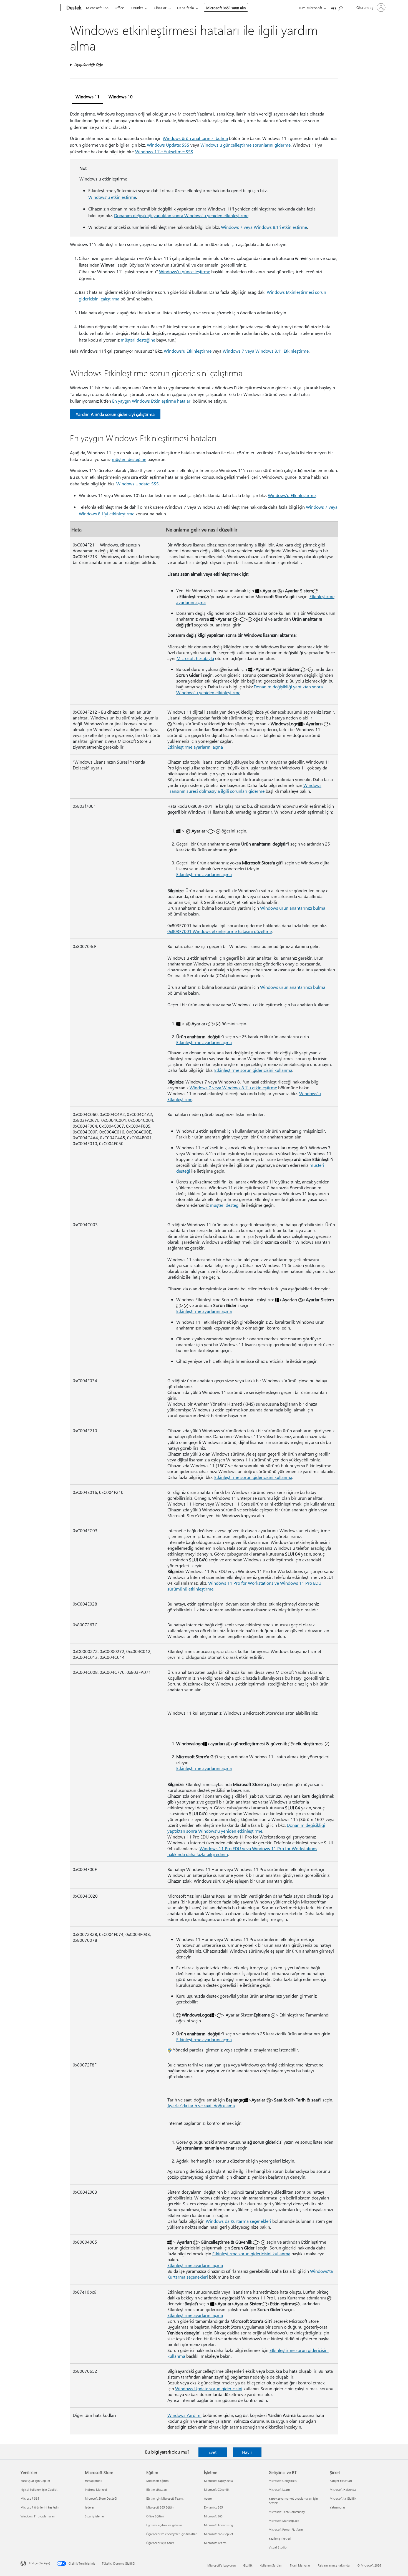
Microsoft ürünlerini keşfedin (40, 2507)
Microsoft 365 (97, 8)
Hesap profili (94, 2481)
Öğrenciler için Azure (160, 2543)
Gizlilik (248, 2565)
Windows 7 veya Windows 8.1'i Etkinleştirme (266, 351)
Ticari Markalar (300, 2565)
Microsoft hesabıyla (195, 658)
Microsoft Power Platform (286, 2529)
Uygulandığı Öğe (88, 65)
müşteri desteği (225, 1205)
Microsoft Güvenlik (217, 2490)
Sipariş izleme (94, 2516)
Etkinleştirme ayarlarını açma (195, 747)
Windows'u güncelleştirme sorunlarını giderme (245, 145)
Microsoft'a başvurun (221, 2565)
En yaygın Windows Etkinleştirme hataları (152, 401)
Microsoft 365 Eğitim (160, 2507)
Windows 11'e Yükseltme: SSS (164, 151)
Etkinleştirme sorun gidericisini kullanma (253, 1070)
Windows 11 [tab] (88, 96)
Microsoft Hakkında (343, 2490)
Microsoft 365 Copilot (219, 2534)
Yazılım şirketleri (280, 2538)
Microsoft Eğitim (157, 2481)
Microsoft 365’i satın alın (226, 8)
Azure (208, 2498)
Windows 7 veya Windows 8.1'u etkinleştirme (233, 1088)
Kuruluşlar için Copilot (35, 2481)
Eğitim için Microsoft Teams (165, 2498)
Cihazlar (160, 8)
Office (119, 8)
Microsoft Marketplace (284, 2521)
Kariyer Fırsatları (341, 2481)
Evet (212, 2452)
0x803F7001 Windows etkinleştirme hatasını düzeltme (220, 931)
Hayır (247, 2452)
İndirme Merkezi (96, 2490)
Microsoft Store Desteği (101, 2498)
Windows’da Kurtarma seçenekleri (238, 2221)
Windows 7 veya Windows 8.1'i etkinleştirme (264, 227)
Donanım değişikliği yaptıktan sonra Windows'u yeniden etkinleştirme (181, 215)
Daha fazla (186, 8)
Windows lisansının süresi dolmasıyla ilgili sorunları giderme (244, 788)
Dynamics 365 (213, 2507)
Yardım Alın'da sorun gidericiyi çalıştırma (115, 414)
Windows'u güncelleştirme (185, 271)
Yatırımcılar (338, 2507)
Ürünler (137, 8)
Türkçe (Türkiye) (39, 2563)
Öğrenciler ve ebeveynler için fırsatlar (172, 2534)
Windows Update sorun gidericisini (209, 2388)
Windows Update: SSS (168, 145)
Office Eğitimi (155, 2516)
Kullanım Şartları (271, 2565)
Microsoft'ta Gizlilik (343, 2498)
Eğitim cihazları (157, 2490)
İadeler (90, 2507)
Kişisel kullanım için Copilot (39, 2490)
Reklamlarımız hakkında (334, 2565)
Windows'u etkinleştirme (112, 197)
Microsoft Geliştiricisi (283, 2481)
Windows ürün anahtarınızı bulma (195, 138)
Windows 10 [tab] (121, 96)
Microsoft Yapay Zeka (218, 2481)
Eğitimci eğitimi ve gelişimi (164, 2525)
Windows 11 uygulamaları (38, 2516)
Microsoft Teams (215, 2543)
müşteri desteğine (138, 340)
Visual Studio (278, 2547)
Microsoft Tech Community (287, 2512)
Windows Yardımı (184, 2415)
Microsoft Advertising (218, 2525)
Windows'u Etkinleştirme (188, 351)
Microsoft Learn (279, 2490)
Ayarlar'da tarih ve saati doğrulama (201, 2105)
